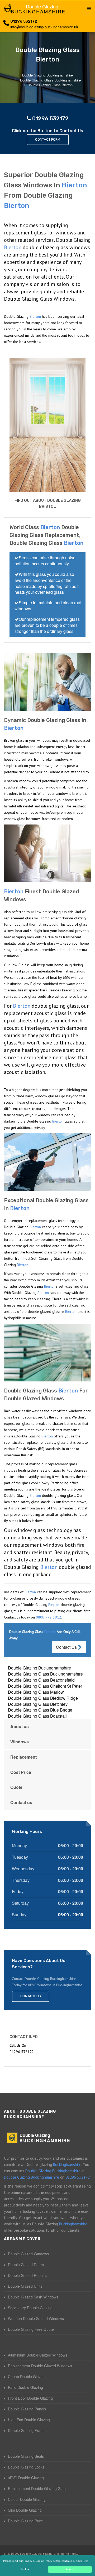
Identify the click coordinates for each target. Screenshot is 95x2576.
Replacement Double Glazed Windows (40, 2366)
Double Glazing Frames (28, 2430)
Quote (16, 1787)
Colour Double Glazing (27, 2499)
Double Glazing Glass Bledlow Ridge (43, 1698)
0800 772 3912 (49, 1617)
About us (20, 1726)
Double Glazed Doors (26, 2265)
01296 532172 (24, 21)
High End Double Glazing (29, 2420)
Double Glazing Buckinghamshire (39, 1668)
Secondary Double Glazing (30, 2308)
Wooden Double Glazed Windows (36, 2318)
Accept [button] (70, 2569)
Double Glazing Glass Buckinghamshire (45, 1674)
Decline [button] (25, 2569)
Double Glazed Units (25, 2286)
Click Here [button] (82, 2561)
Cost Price (21, 1772)
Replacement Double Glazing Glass (38, 2488)
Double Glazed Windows (28, 2254)
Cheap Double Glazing (27, 2377)
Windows (20, 1742)
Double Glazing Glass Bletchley (38, 1704)
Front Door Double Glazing (30, 2398)
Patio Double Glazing (25, 2387)
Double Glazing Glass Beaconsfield (41, 1680)
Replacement (23, 1757)
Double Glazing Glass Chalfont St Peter (45, 1686)
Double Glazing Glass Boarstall (37, 1716)
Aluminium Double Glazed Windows (38, 2355)
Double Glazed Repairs (27, 2275)
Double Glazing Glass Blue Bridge (40, 1710)
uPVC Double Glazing (26, 2478)
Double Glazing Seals (26, 2456)
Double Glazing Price (25, 2521)
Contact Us (67, 1647)
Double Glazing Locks (26, 2467)
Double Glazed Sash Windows (33, 2297)
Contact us (21, 1802)
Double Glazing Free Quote (31, 2329)
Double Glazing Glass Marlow (36, 1692)
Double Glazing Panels (27, 2409)
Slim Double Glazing (25, 2510)
